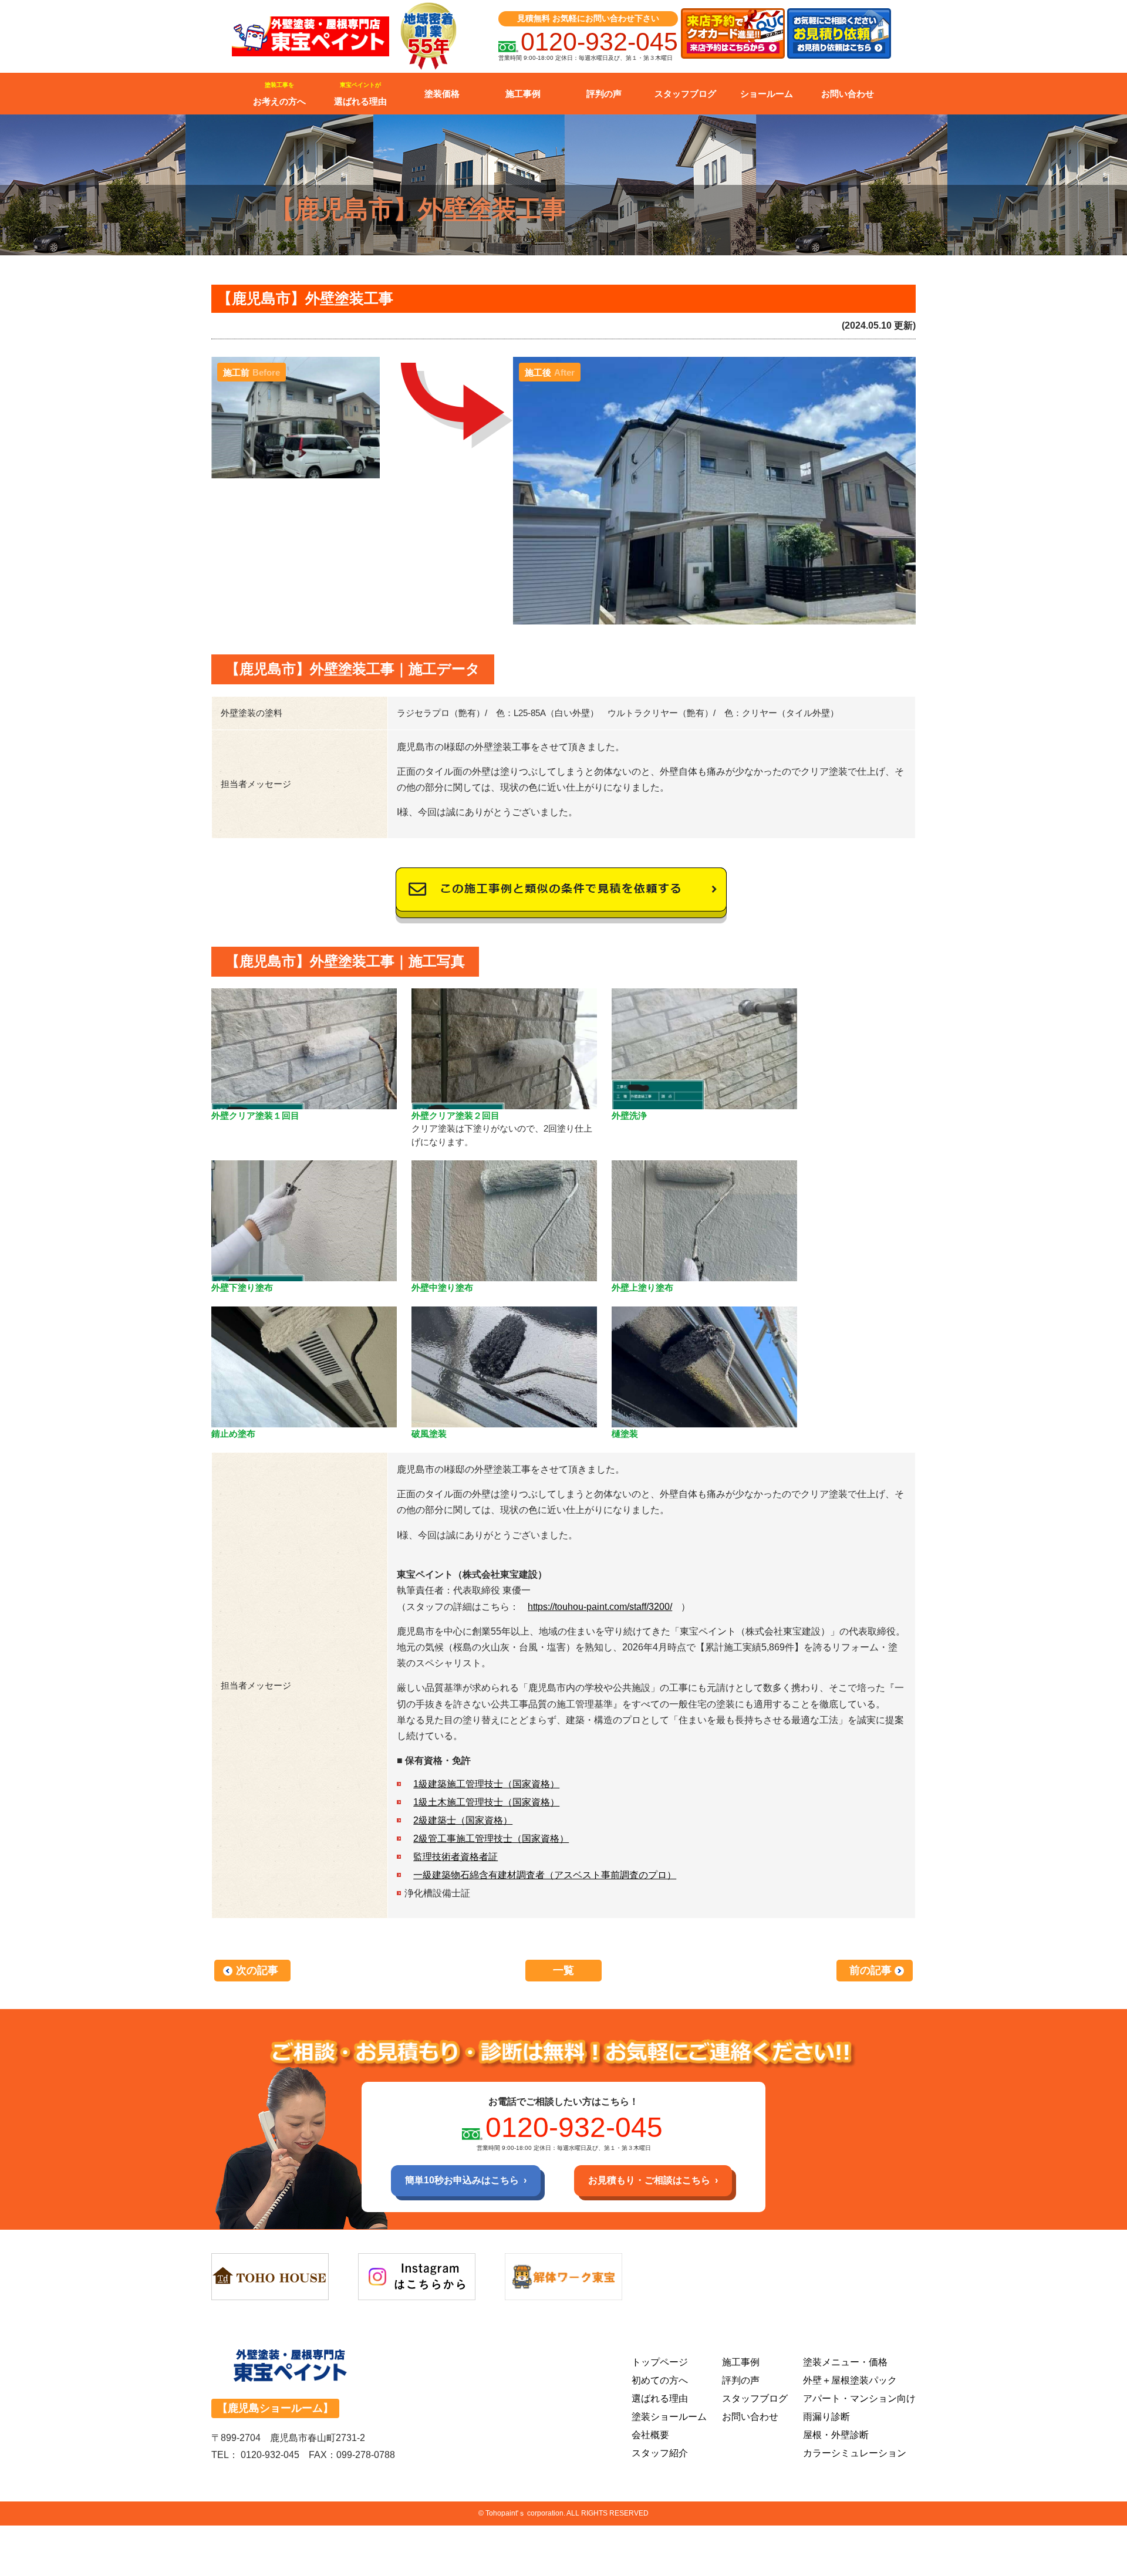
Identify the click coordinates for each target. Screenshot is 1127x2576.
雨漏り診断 (826, 2417)
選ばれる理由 (360, 94)
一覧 (563, 1970)
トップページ (660, 2362)
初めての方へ (660, 2380)
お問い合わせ (848, 94)
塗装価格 (442, 94)
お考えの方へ (279, 94)
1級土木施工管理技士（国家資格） (486, 1802)
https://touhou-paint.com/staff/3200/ (600, 1607)
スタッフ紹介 (660, 2453)
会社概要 (650, 2435)
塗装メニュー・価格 (845, 2362)
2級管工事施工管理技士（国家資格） (491, 1839)
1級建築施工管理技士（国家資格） (486, 1784)
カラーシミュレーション (855, 2453)
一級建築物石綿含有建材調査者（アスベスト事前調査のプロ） (545, 1875)
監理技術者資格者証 (455, 1857)
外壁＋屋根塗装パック (850, 2380)
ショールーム (767, 94)
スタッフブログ (685, 94)
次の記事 (257, 1970)
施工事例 (523, 94)
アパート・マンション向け (859, 2398)
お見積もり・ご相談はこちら (649, 2180)
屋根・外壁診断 (836, 2435)
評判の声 (604, 94)
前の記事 (870, 1970)
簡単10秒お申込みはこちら (462, 2180)
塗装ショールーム (669, 2417)
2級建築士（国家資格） (463, 1820)
